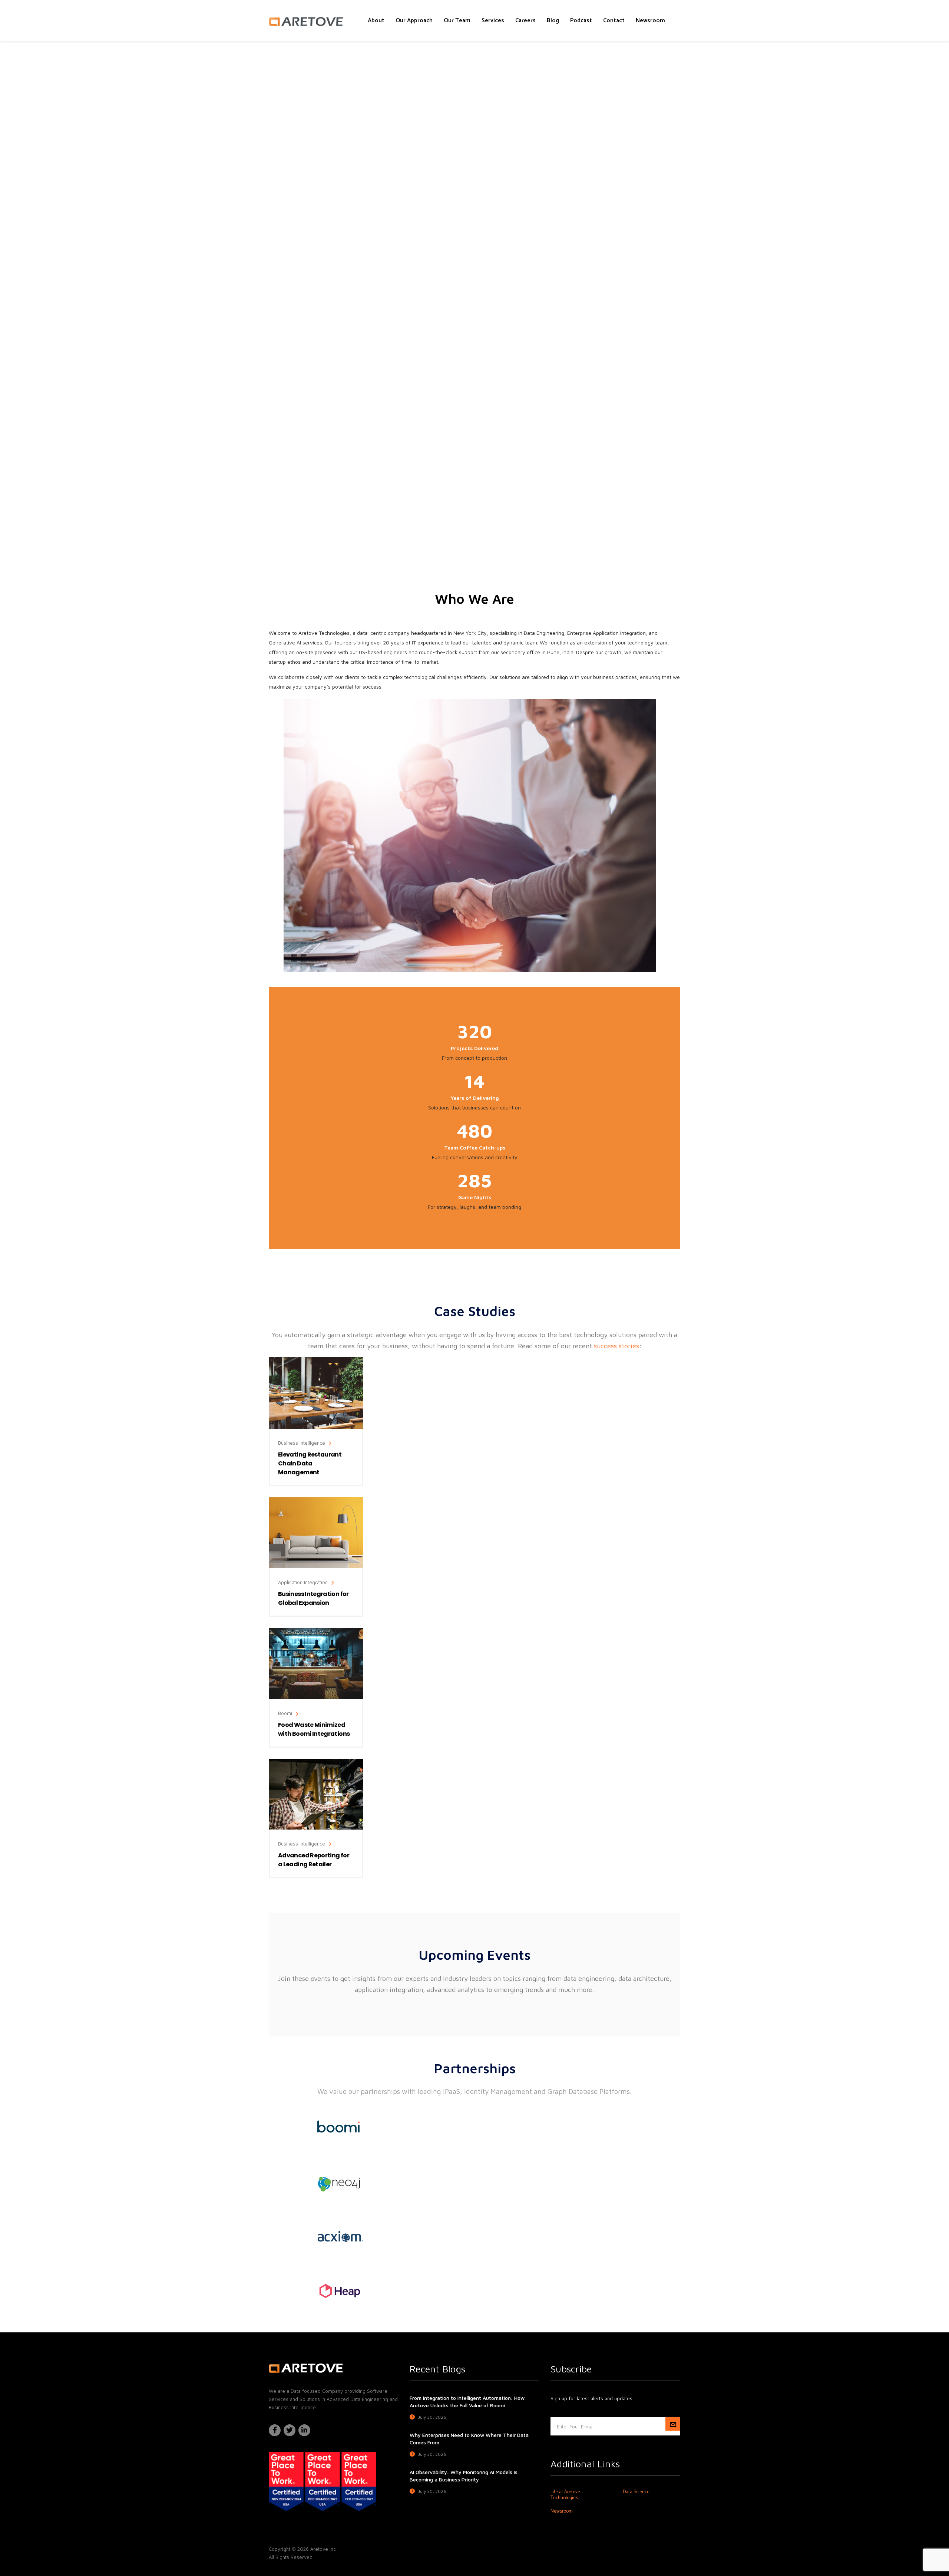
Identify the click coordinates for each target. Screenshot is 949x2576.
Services (493, 21)
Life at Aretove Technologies (565, 2495)
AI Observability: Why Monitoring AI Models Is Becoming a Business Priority (464, 2476)
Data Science (636, 2492)
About (376, 21)
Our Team (457, 21)
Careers (525, 21)
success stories (616, 1346)
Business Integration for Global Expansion (313, 1598)
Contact (614, 21)
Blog (553, 21)
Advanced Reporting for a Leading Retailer (314, 1860)
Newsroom (650, 21)
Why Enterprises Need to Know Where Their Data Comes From (469, 2439)
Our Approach (414, 21)
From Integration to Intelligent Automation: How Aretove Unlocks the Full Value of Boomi (467, 2402)
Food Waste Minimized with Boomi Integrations (314, 1729)
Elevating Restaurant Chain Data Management (310, 1463)
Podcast (581, 21)
